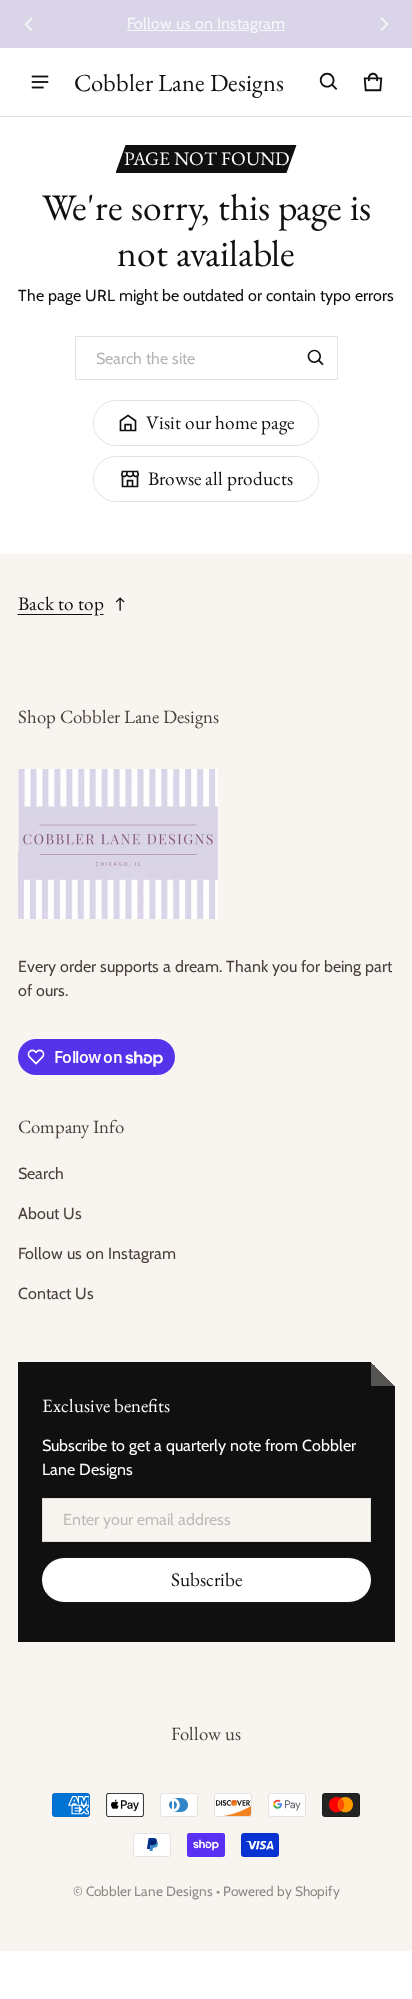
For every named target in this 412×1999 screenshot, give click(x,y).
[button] (329, 82)
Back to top (61, 603)
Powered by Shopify (281, 1891)
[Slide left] (29, 24)
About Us (50, 1213)
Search (41, 1173)
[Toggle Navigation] (40, 82)
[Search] (316, 358)
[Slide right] (384, 24)
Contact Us (56, 1293)
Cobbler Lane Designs (149, 1891)
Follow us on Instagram (206, 23)
